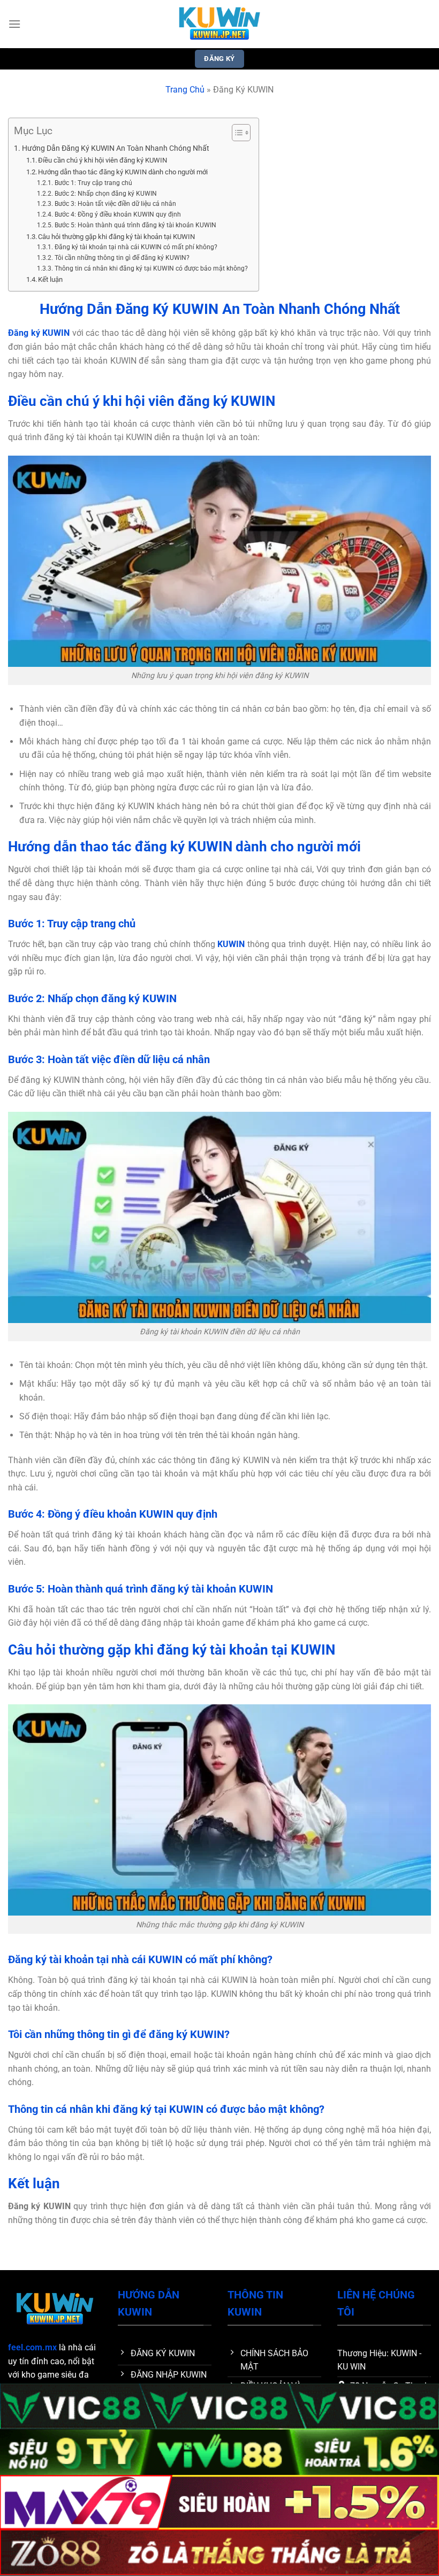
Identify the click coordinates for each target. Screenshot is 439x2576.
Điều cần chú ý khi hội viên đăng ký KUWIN (103, 160)
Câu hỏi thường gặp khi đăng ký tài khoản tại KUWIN (116, 237)
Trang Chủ (185, 90)
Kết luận (50, 279)
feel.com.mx (32, 2347)
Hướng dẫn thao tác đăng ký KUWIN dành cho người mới (123, 172)
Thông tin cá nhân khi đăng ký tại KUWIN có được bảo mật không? (151, 268)
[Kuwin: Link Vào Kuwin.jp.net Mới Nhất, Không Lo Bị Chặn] (219, 24)
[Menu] (14, 24)
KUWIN (231, 944)
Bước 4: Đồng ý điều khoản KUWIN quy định (118, 214)
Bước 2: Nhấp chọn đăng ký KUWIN (105, 194)
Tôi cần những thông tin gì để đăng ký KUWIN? (122, 258)
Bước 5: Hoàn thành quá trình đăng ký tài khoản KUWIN (135, 225)
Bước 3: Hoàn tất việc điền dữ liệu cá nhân (115, 204)
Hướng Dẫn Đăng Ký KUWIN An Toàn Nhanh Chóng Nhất (116, 148)
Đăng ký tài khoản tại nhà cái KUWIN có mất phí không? (136, 247)
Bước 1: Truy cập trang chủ (93, 183)
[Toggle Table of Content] (236, 133)
